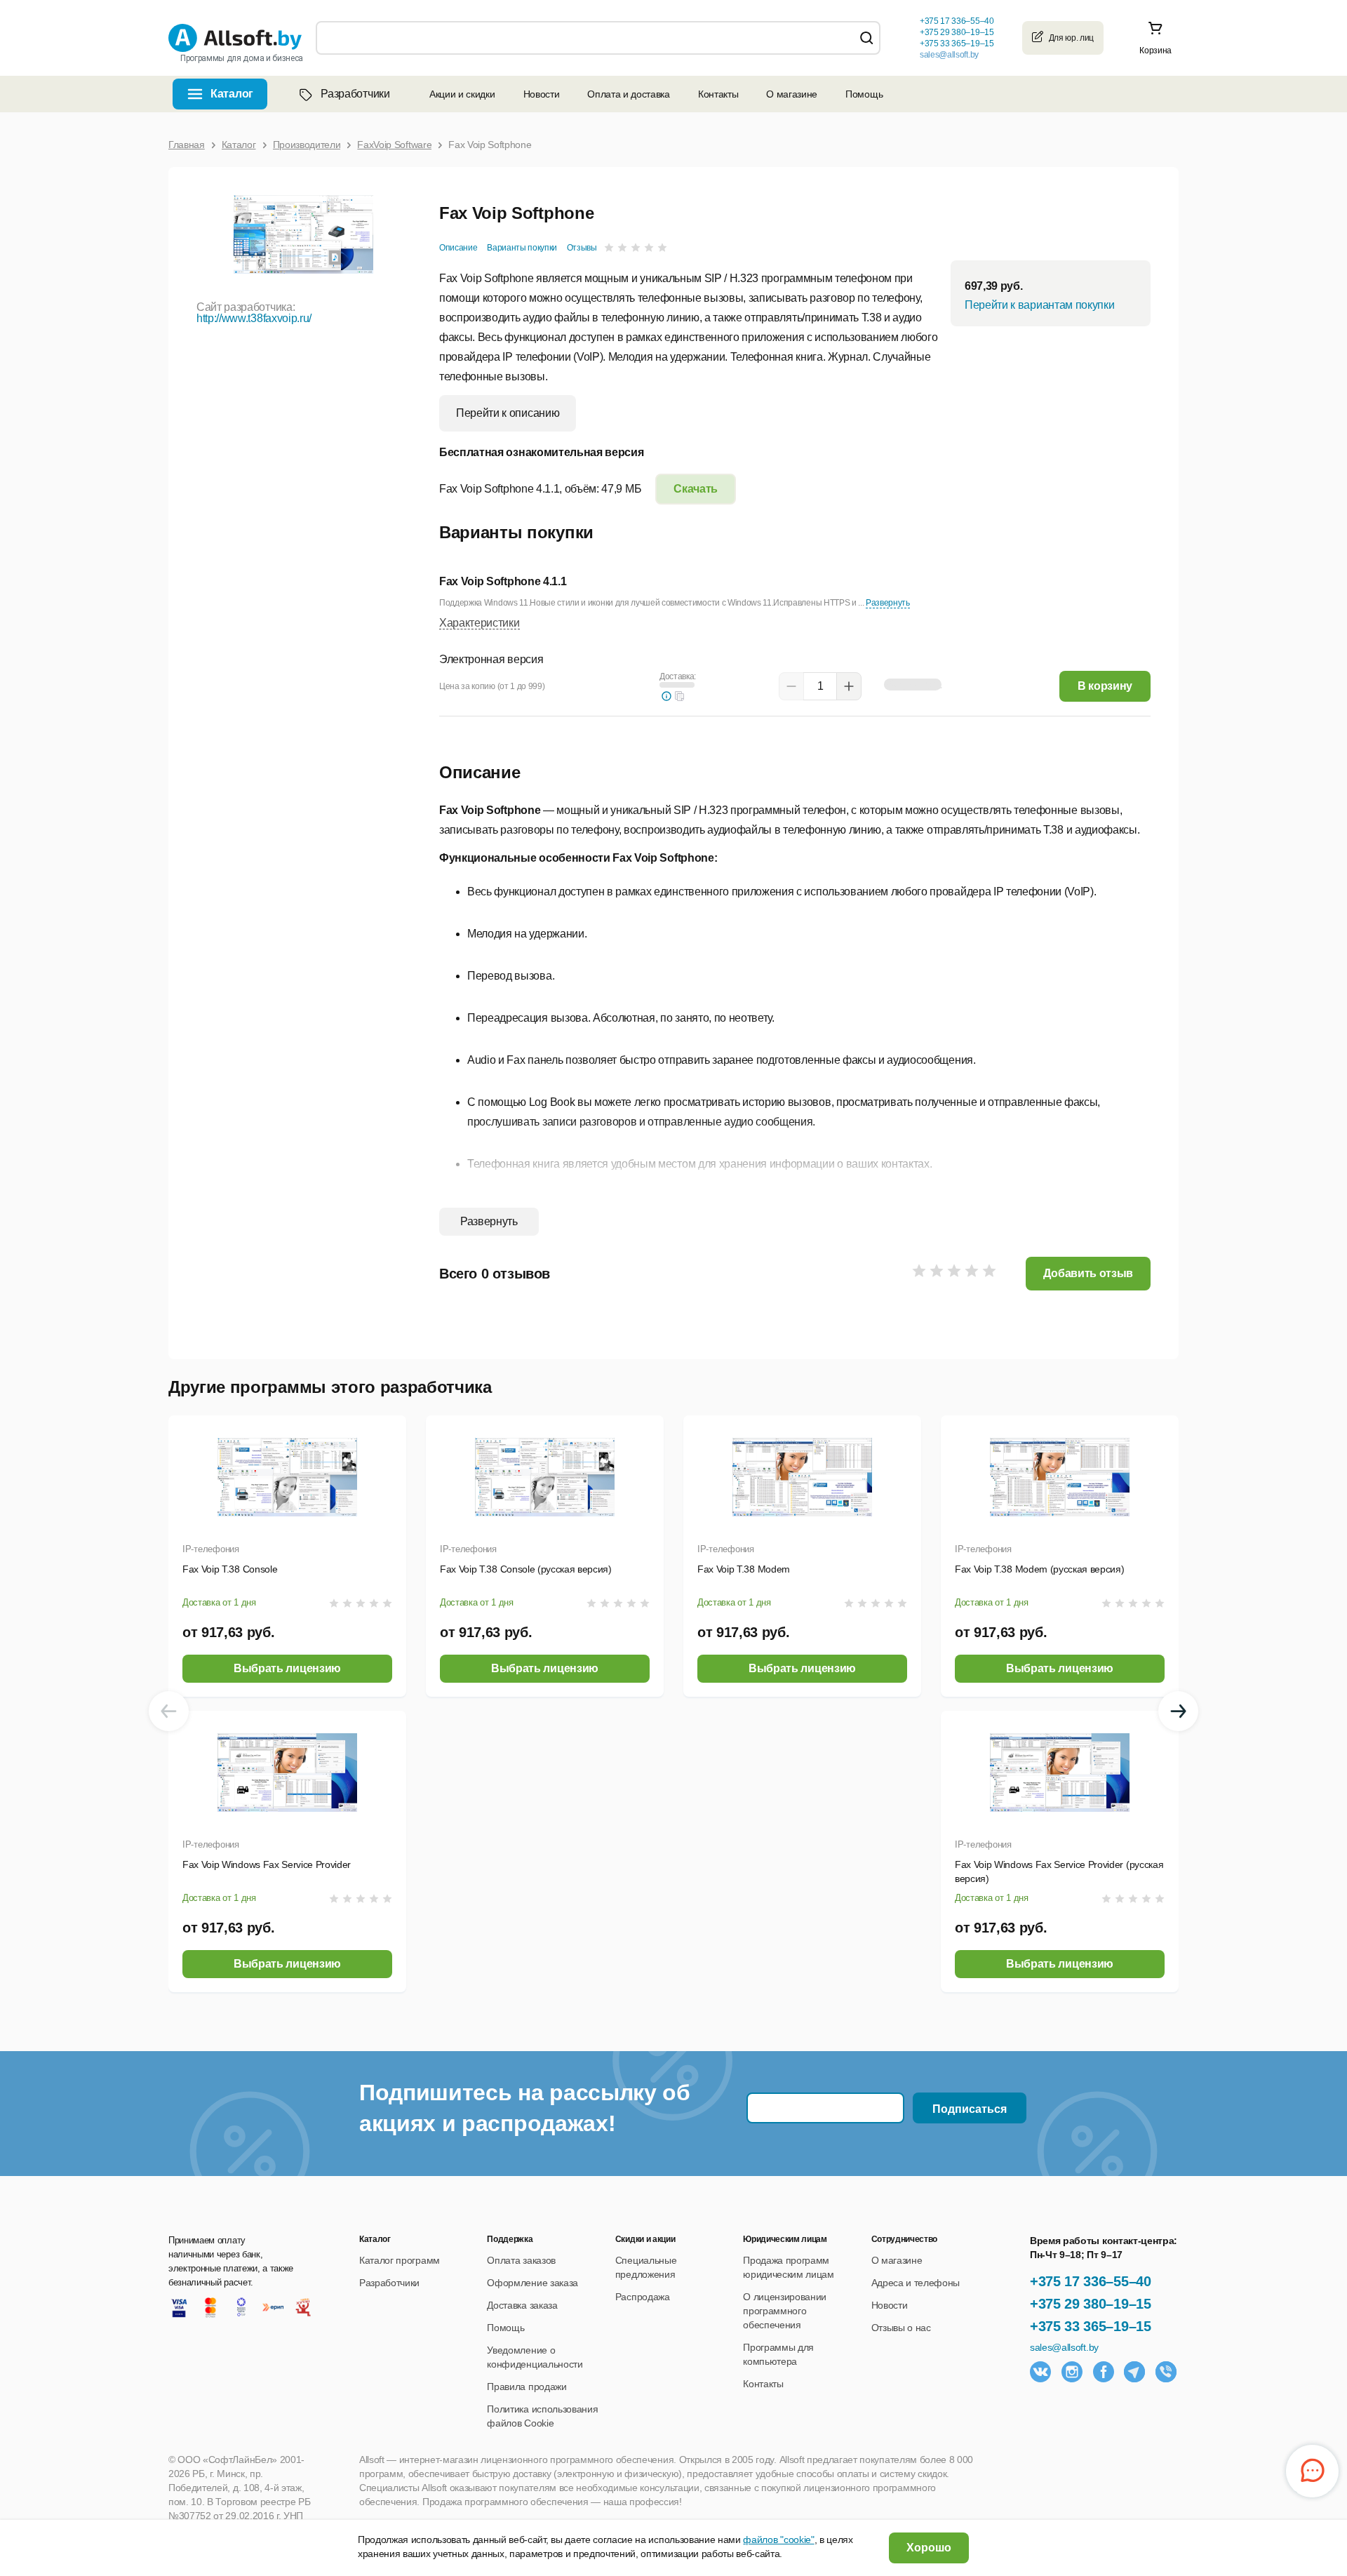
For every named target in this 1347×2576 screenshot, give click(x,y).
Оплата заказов (521, 2260)
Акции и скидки (462, 94)
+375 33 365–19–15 (1091, 2326)
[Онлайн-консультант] (1312, 2471)
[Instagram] (1072, 2372)
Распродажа (643, 2297)
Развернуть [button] (888, 603)
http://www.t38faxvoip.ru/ (254, 318)
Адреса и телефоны (916, 2283)
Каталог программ (400, 2260)
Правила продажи (527, 2387)
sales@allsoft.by (949, 55)
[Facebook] (1104, 2372)
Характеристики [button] (480, 623)
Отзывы (582, 248)
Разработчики (355, 94)
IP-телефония (211, 1549)
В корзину (1105, 686)
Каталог (232, 94)
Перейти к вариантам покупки (1039, 305)
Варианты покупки (522, 248)
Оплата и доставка (629, 94)
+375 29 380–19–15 (1091, 2304)
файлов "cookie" (778, 2540)
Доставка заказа (522, 2305)
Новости (542, 94)
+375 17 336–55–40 (1091, 2281)
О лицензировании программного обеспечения (785, 2311)
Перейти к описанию (508, 413)
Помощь (864, 94)
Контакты (718, 94)
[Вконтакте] (1040, 2372)
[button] (680, 696)
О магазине (792, 94)
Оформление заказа (532, 2283)
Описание (458, 248)
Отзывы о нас (901, 2328)
